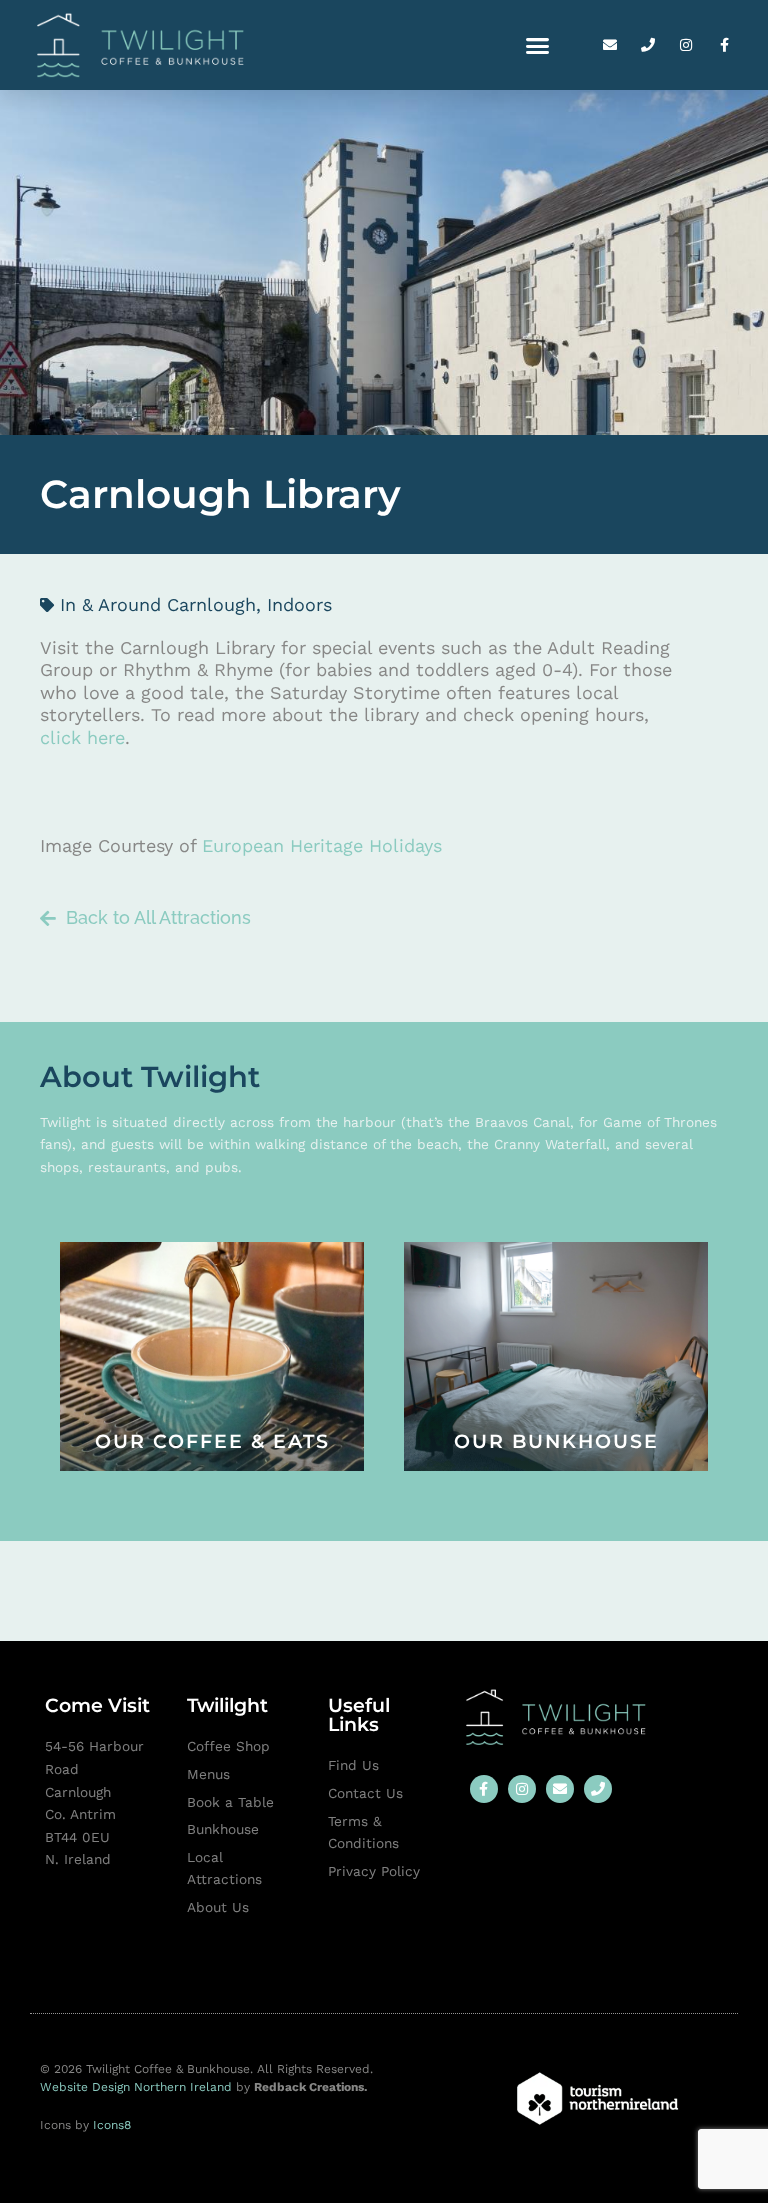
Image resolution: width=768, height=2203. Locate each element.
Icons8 (112, 2125)
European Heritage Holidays (322, 845)
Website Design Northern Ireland (138, 2087)
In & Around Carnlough (158, 604)
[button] (538, 45)
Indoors (299, 604)
